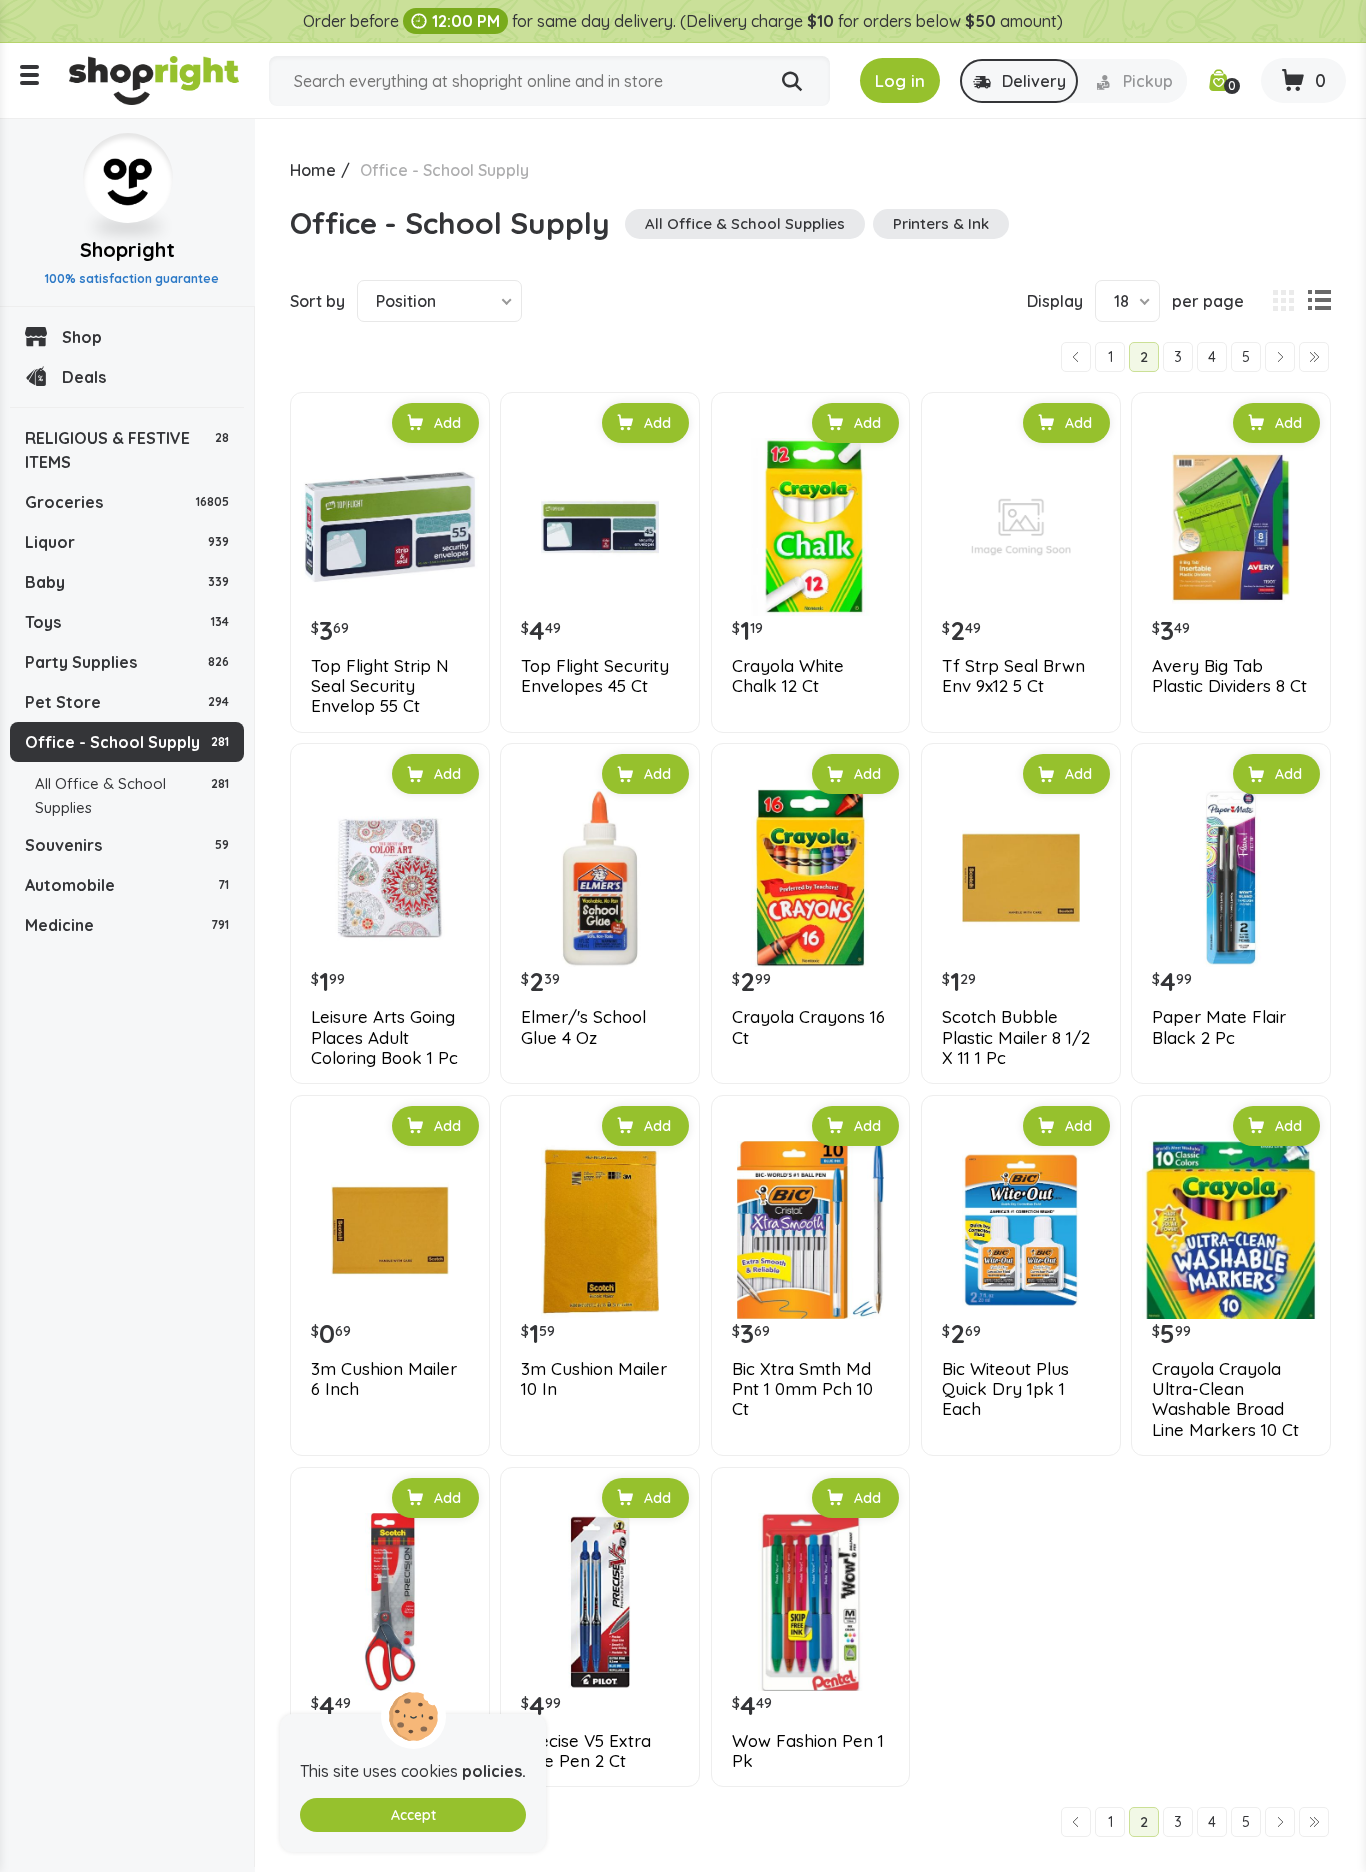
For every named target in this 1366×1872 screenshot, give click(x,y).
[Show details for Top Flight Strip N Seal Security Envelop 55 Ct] (390, 527)
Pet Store (127, 702)
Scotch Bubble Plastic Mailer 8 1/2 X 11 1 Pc (1016, 1037)
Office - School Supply (127, 742)
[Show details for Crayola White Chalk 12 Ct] (811, 527)
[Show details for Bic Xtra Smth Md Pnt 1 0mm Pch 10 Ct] (811, 1230)
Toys (127, 622)
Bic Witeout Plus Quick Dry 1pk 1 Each (1005, 1389)
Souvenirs (127, 845)
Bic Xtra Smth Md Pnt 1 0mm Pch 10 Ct (802, 1389)
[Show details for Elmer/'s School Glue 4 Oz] (600, 878)
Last (1314, 357)
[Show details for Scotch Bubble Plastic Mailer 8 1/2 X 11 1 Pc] (1021, 878)
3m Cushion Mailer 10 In (594, 1379)
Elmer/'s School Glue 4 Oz (583, 1027)
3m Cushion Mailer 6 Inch (384, 1379)
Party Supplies (127, 662)
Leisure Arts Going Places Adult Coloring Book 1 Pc (384, 1037)
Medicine (127, 925)
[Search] (792, 82)
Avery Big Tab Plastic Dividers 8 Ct (1229, 676)
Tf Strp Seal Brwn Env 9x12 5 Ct (1013, 676)
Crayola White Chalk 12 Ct (788, 676)
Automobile (127, 885)
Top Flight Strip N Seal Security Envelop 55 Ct (380, 686)
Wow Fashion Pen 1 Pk (808, 1751)
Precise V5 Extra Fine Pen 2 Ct (586, 1751)
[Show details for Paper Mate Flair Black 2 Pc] (1231, 878)
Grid (1283, 301)
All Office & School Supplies (132, 795)
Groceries (127, 502)
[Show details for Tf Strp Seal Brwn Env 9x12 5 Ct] (1021, 527)
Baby (127, 582)
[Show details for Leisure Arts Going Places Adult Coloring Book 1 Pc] (390, 878)
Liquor (127, 542)
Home (313, 170)
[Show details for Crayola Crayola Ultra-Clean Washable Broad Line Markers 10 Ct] (1231, 1230)
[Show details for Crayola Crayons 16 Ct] (811, 878)
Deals (84, 377)
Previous (1076, 357)
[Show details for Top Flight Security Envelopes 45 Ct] (600, 527)
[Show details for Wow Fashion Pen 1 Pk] (811, 1602)
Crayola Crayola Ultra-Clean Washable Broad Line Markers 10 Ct (1225, 1399)
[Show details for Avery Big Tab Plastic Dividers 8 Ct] (1231, 527)
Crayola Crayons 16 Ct (808, 1027)
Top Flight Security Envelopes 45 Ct (595, 676)
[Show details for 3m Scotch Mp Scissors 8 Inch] (390, 1602)
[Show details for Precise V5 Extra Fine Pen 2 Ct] (600, 1602)
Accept (413, 1815)
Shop (82, 337)
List (1319, 301)
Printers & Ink (941, 223)
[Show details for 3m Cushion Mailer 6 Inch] (390, 1230)
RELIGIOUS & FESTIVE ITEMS (127, 450)
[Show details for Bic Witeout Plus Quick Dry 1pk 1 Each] (1021, 1230)
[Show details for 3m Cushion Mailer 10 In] (600, 1230)
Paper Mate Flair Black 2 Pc (1219, 1027)
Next (1280, 357)
